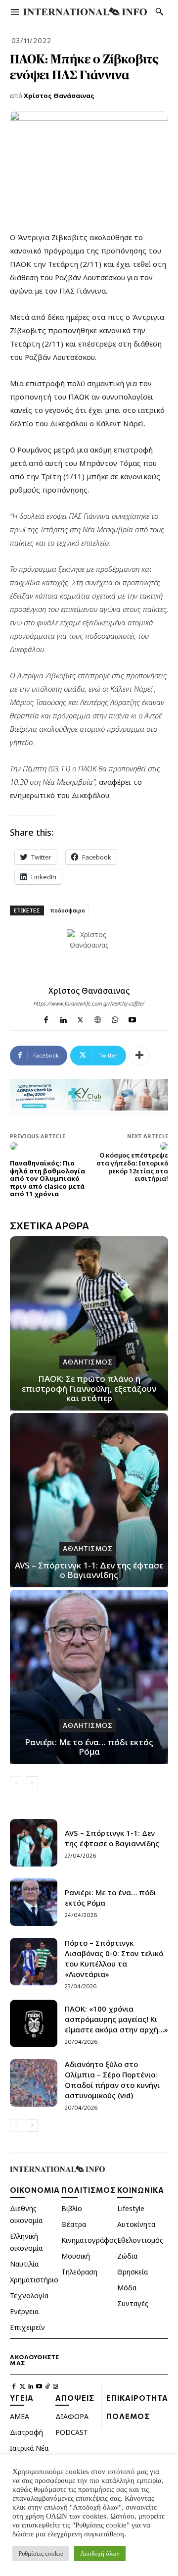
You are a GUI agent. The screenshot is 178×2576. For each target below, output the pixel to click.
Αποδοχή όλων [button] (100, 2553)
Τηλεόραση (79, 2272)
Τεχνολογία (29, 2296)
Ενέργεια (24, 2311)
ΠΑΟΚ (80, 397)
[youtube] (132, 1018)
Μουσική (76, 2256)
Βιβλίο (72, 2208)
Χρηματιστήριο (34, 2280)
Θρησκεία (133, 2272)
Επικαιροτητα (137, 2398)
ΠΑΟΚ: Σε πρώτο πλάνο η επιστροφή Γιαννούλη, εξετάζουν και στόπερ (89, 1388)
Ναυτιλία (24, 2264)
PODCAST (72, 2432)
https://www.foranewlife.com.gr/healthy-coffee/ (89, 1003)
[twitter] (80, 1018)
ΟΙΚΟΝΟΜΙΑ (35, 2190)
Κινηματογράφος (89, 2240)
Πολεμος (128, 2416)
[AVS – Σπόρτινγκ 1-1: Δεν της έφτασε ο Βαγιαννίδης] (89, 1500)
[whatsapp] (115, 1018)
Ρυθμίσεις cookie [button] (41, 2553)
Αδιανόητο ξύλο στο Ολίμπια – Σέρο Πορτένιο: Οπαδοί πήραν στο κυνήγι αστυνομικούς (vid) (112, 2080)
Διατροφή (26, 2432)
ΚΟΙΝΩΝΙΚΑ (141, 2190)
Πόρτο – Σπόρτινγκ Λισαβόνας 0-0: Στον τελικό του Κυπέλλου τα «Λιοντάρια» (114, 1958)
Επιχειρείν (27, 2327)
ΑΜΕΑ (20, 2416)
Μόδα (127, 2288)
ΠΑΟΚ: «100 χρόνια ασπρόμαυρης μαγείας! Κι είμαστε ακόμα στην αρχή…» (116, 2019)
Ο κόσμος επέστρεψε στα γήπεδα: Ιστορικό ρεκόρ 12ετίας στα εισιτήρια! (132, 1167)
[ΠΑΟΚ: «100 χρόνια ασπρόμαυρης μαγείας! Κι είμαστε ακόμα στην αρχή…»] (34, 2023)
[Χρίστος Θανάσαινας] (89, 952)
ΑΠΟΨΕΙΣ (75, 2398)
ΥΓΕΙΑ (22, 2398)
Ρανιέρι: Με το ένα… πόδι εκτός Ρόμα (89, 1747)
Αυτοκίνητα (136, 2224)
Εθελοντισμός (140, 2240)
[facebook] (46, 1018)
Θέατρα (74, 2224)
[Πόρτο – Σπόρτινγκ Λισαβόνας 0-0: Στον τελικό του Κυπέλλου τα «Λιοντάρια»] (34, 1962)
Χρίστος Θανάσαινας (59, 96)
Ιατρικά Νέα (29, 2448)
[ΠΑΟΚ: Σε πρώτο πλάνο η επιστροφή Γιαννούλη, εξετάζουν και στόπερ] (89, 1323)
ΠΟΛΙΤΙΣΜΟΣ (89, 2190)
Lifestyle (131, 2208)
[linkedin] (63, 1018)
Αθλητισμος (88, 1362)
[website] (98, 1018)
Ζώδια (127, 2256)
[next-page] (32, 1783)
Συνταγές (133, 2303)
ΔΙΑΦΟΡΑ (72, 2416)
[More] (139, 1056)
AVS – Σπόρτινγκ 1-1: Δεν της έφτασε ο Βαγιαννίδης (89, 1570)
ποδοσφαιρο (67, 910)
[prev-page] (16, 1783)
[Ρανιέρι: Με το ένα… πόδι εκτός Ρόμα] (89, 1677)
